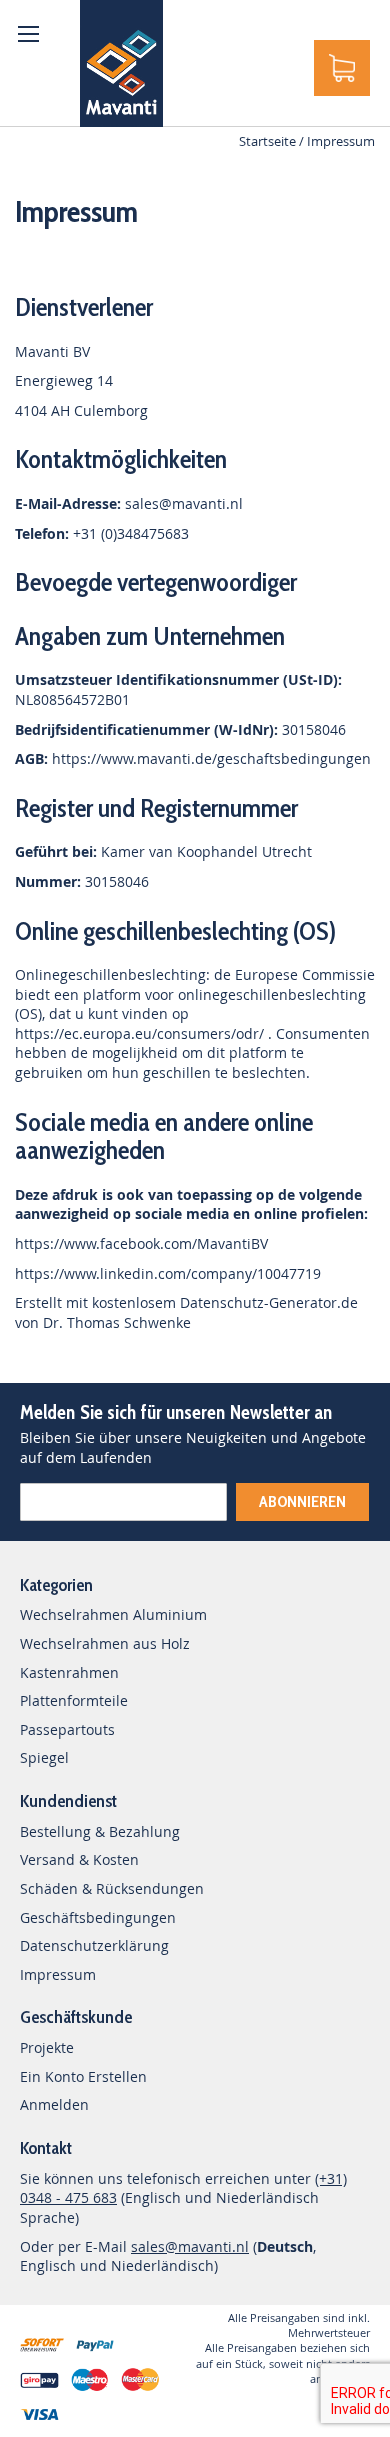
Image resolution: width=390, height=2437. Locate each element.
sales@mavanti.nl (184, 503)
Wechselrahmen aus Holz (105, 1643)
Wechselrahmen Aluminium (113, 1614)
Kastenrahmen (69, 1672)
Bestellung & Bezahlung (100, 1831)
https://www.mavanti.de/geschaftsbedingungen (211, 758)
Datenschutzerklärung (94, 1945)
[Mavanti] (121, 63)
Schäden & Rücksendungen (112, 1888)
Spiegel (44, 1757)
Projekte (47, 2047)
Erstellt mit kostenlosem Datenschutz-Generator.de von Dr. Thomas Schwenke (186, 1312)
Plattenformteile (74, 1700)
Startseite (269, 141)
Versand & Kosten (79, 1859)
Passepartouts (67, 1729)
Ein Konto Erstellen (83, 2076)
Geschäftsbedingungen (98, 1917)
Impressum (58, 1974)
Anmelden (54, 2104)
